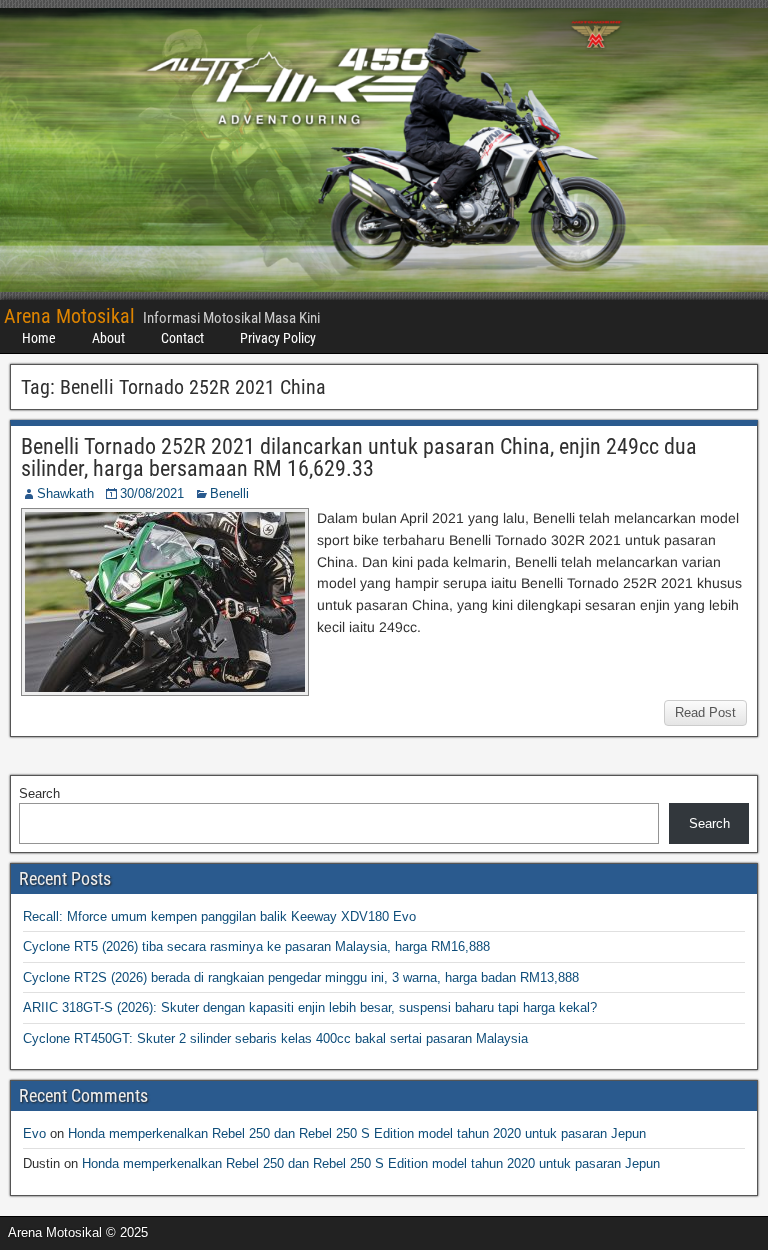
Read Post (705, 712)
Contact (182, 338)
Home (39, 338)
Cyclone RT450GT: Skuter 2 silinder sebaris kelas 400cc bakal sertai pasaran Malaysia (275, 1038)
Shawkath (65, 493)
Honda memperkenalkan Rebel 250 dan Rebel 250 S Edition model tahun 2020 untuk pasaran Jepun (357, 1133)
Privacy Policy (278, 338)
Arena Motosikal (69, 316)
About (108, 338)
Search (39, 793)
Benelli (229, 493)
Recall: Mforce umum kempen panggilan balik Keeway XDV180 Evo (219, 916)
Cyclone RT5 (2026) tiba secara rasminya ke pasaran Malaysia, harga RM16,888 (256, 946)
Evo (34, 1133)
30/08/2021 (152, 493)
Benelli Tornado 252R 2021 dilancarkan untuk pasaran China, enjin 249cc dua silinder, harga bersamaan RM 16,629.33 (359, 457)
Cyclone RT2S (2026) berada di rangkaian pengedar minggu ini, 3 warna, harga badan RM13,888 (301, 977)
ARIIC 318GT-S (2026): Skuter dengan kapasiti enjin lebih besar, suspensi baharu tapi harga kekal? (310, 1007)
